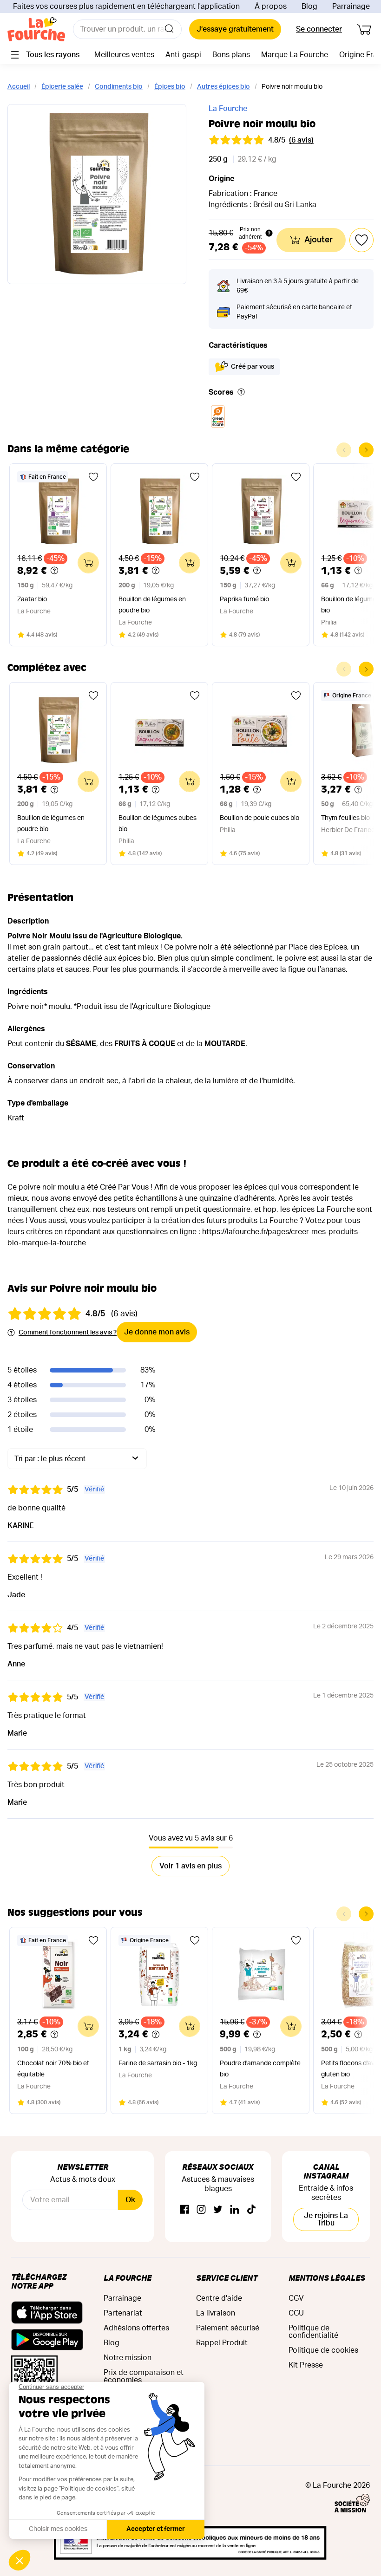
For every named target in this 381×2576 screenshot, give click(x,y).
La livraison (216, 2313)
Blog (309, 7)
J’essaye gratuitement (235, 29)
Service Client (227, 2278)
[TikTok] (251, 2210)
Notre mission (128, 2358)
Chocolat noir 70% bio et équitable (53, 2069)
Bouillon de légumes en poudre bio (152, 605)
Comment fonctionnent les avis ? (68, 1333)
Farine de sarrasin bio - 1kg (158, 2063)
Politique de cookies (323, 2350)
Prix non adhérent (250, 233)
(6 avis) (301, 140)
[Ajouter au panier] (88, 563)
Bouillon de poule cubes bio (259, 818)
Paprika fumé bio (244, 599)
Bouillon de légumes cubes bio (158, 824)
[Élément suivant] (366, 450)
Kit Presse (306, 2365)
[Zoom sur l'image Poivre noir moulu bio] (97, 194)
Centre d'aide (219, 2298)
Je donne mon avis (157, 1332)
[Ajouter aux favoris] (93, 477)
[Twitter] (218, 2210)
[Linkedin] (235, 2210)
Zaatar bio (32, 599)
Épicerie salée (62, 87)
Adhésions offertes (136, 2328)
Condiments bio (119, 87)
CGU (296, 2313)
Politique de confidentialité (313, 2332)
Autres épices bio (223, 87)
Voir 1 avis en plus (190, 1866)
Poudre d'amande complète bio (260, 2069)
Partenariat (123, 2313)
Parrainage (351, 7)
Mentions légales (327, 2278)
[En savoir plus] (241, 393)
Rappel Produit (222, 2343)
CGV (296, 2298)
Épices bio (170, 87)
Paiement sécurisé (228, 2328)
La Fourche (228, 109)
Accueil (19, 87)
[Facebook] (184, 2210)
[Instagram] (201, 2210)
